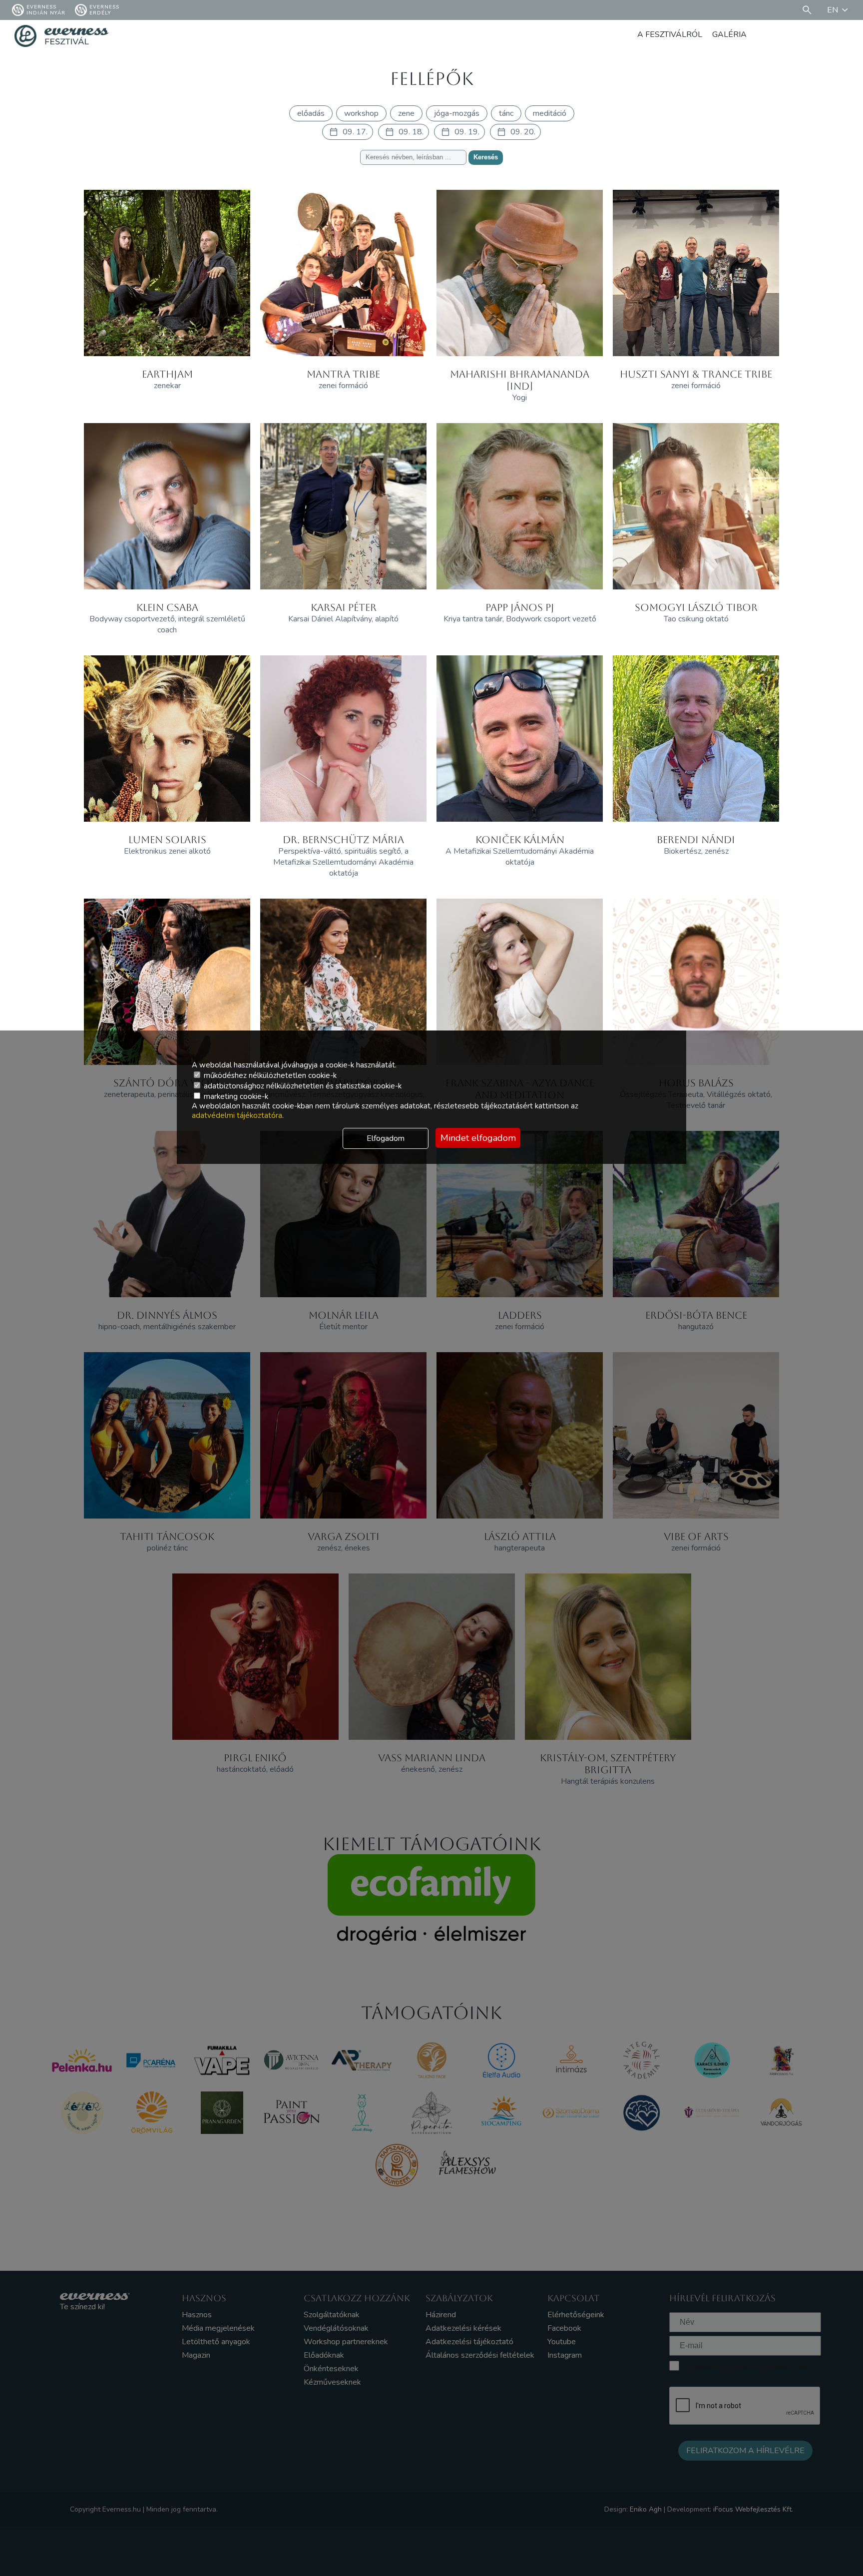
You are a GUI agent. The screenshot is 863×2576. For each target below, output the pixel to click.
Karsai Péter (344, 607)
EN (833, 10)
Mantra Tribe (343, 374)
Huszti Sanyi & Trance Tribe (696, 374)
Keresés (486, 157)
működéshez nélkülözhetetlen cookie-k (269, 1075)
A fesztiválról (670, 34)
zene (406, 113)
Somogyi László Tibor (696, 607)
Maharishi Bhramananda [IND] (520, 380)
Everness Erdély (104, 10)
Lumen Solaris (167, 840)
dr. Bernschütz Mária (343, 840)
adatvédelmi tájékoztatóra (237, 1115)
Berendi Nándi (696, 840)
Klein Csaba (167, 607)
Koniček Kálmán (520, 840)
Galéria (729, 34)
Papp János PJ (520, 607)
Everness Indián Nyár (46, 10)
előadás (311, 113)
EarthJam (167, 374)
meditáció (550, 113)
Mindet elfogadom (478, 1138)
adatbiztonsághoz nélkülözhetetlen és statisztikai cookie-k (302, 1086)
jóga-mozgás (457, 113)
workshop (361, 113)
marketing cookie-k (235, 1096)
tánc (506, 113)
